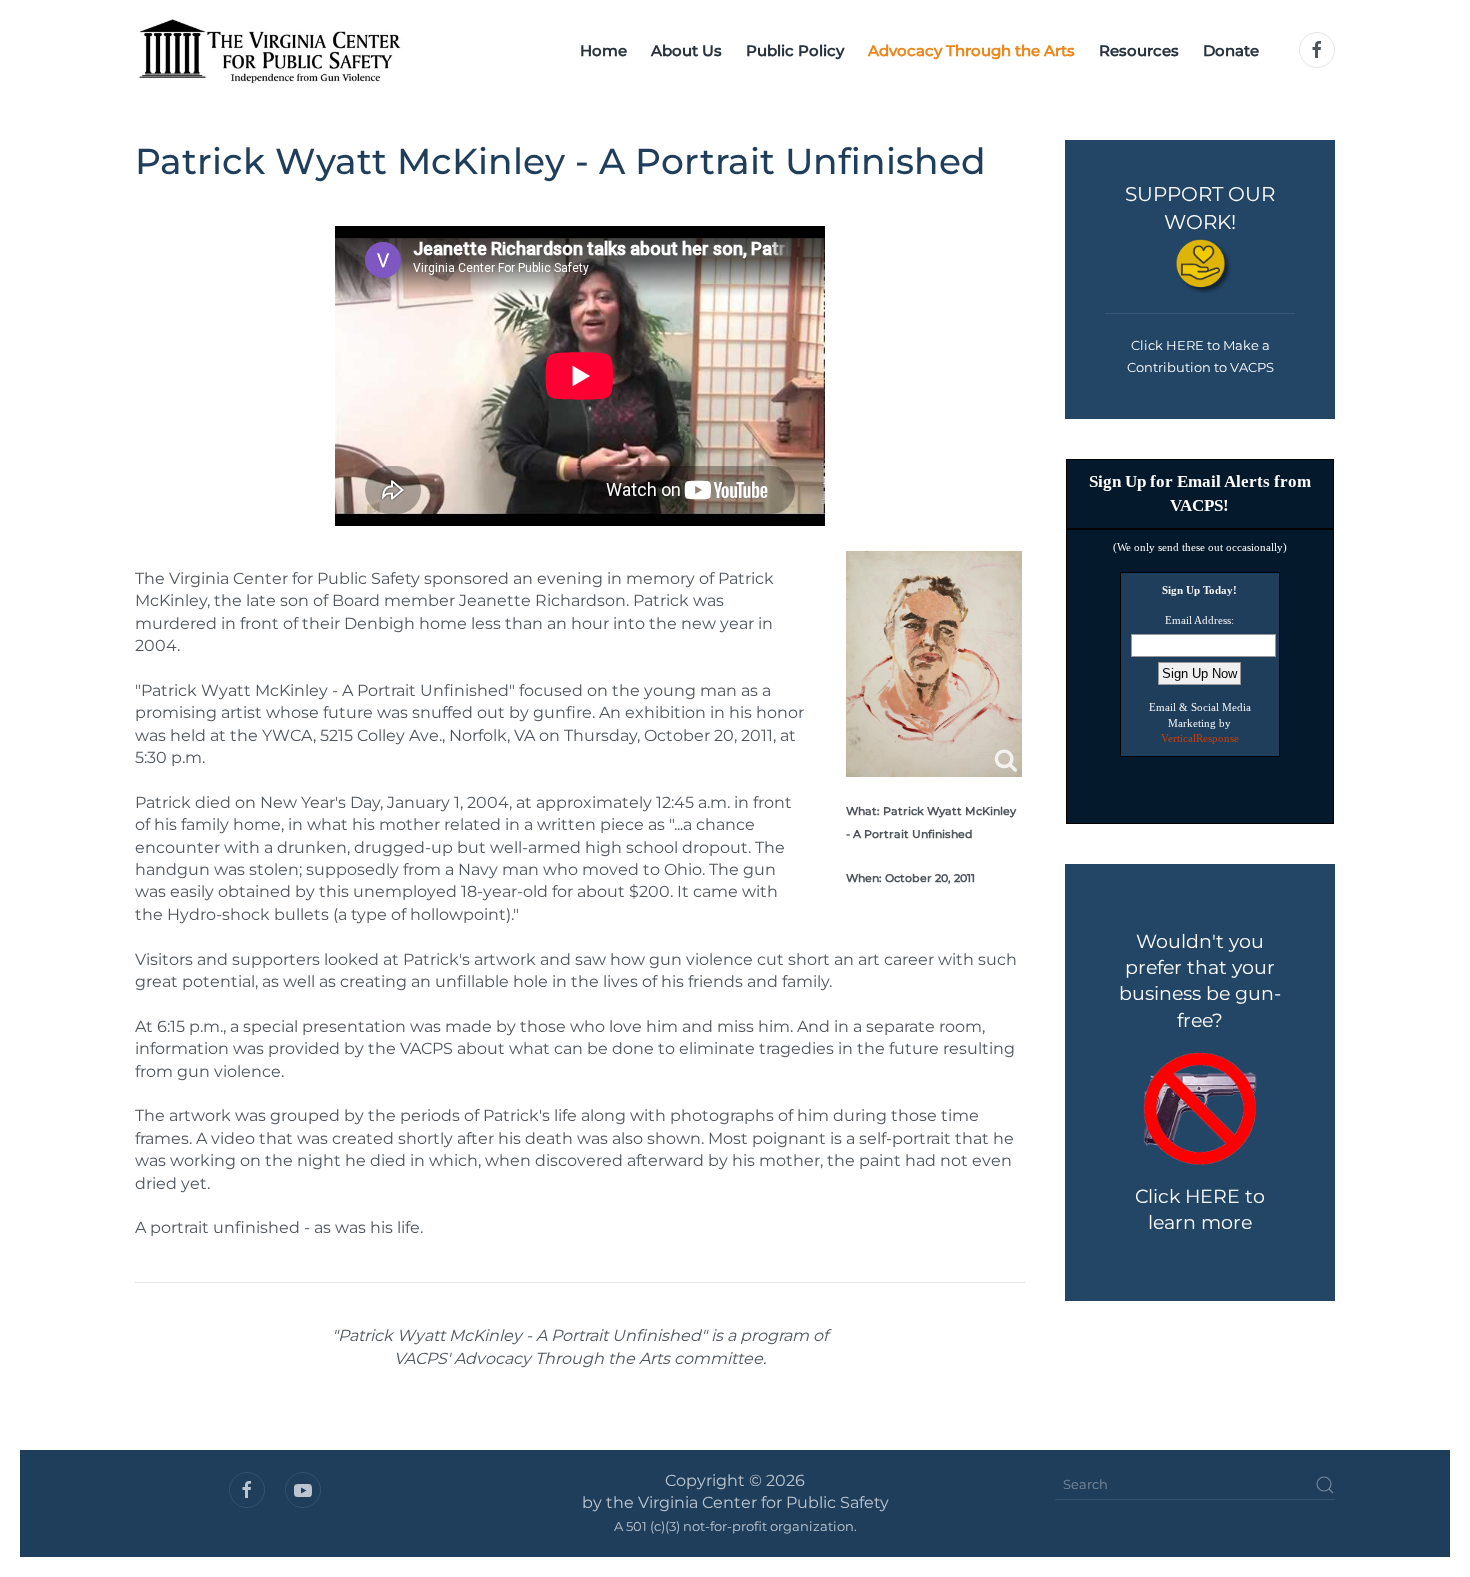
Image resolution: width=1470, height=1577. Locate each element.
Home (603, 50)
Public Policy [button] (795, 50)
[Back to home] (269, 50)
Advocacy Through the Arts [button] (971, 50)
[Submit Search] (1325, 1485)
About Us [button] (686, 50)
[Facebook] (1317, 50)
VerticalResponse (1200, 738)
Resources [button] (1139, 50)
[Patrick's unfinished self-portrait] (934, 664)
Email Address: (1199, 620)
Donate (1231, 50)
